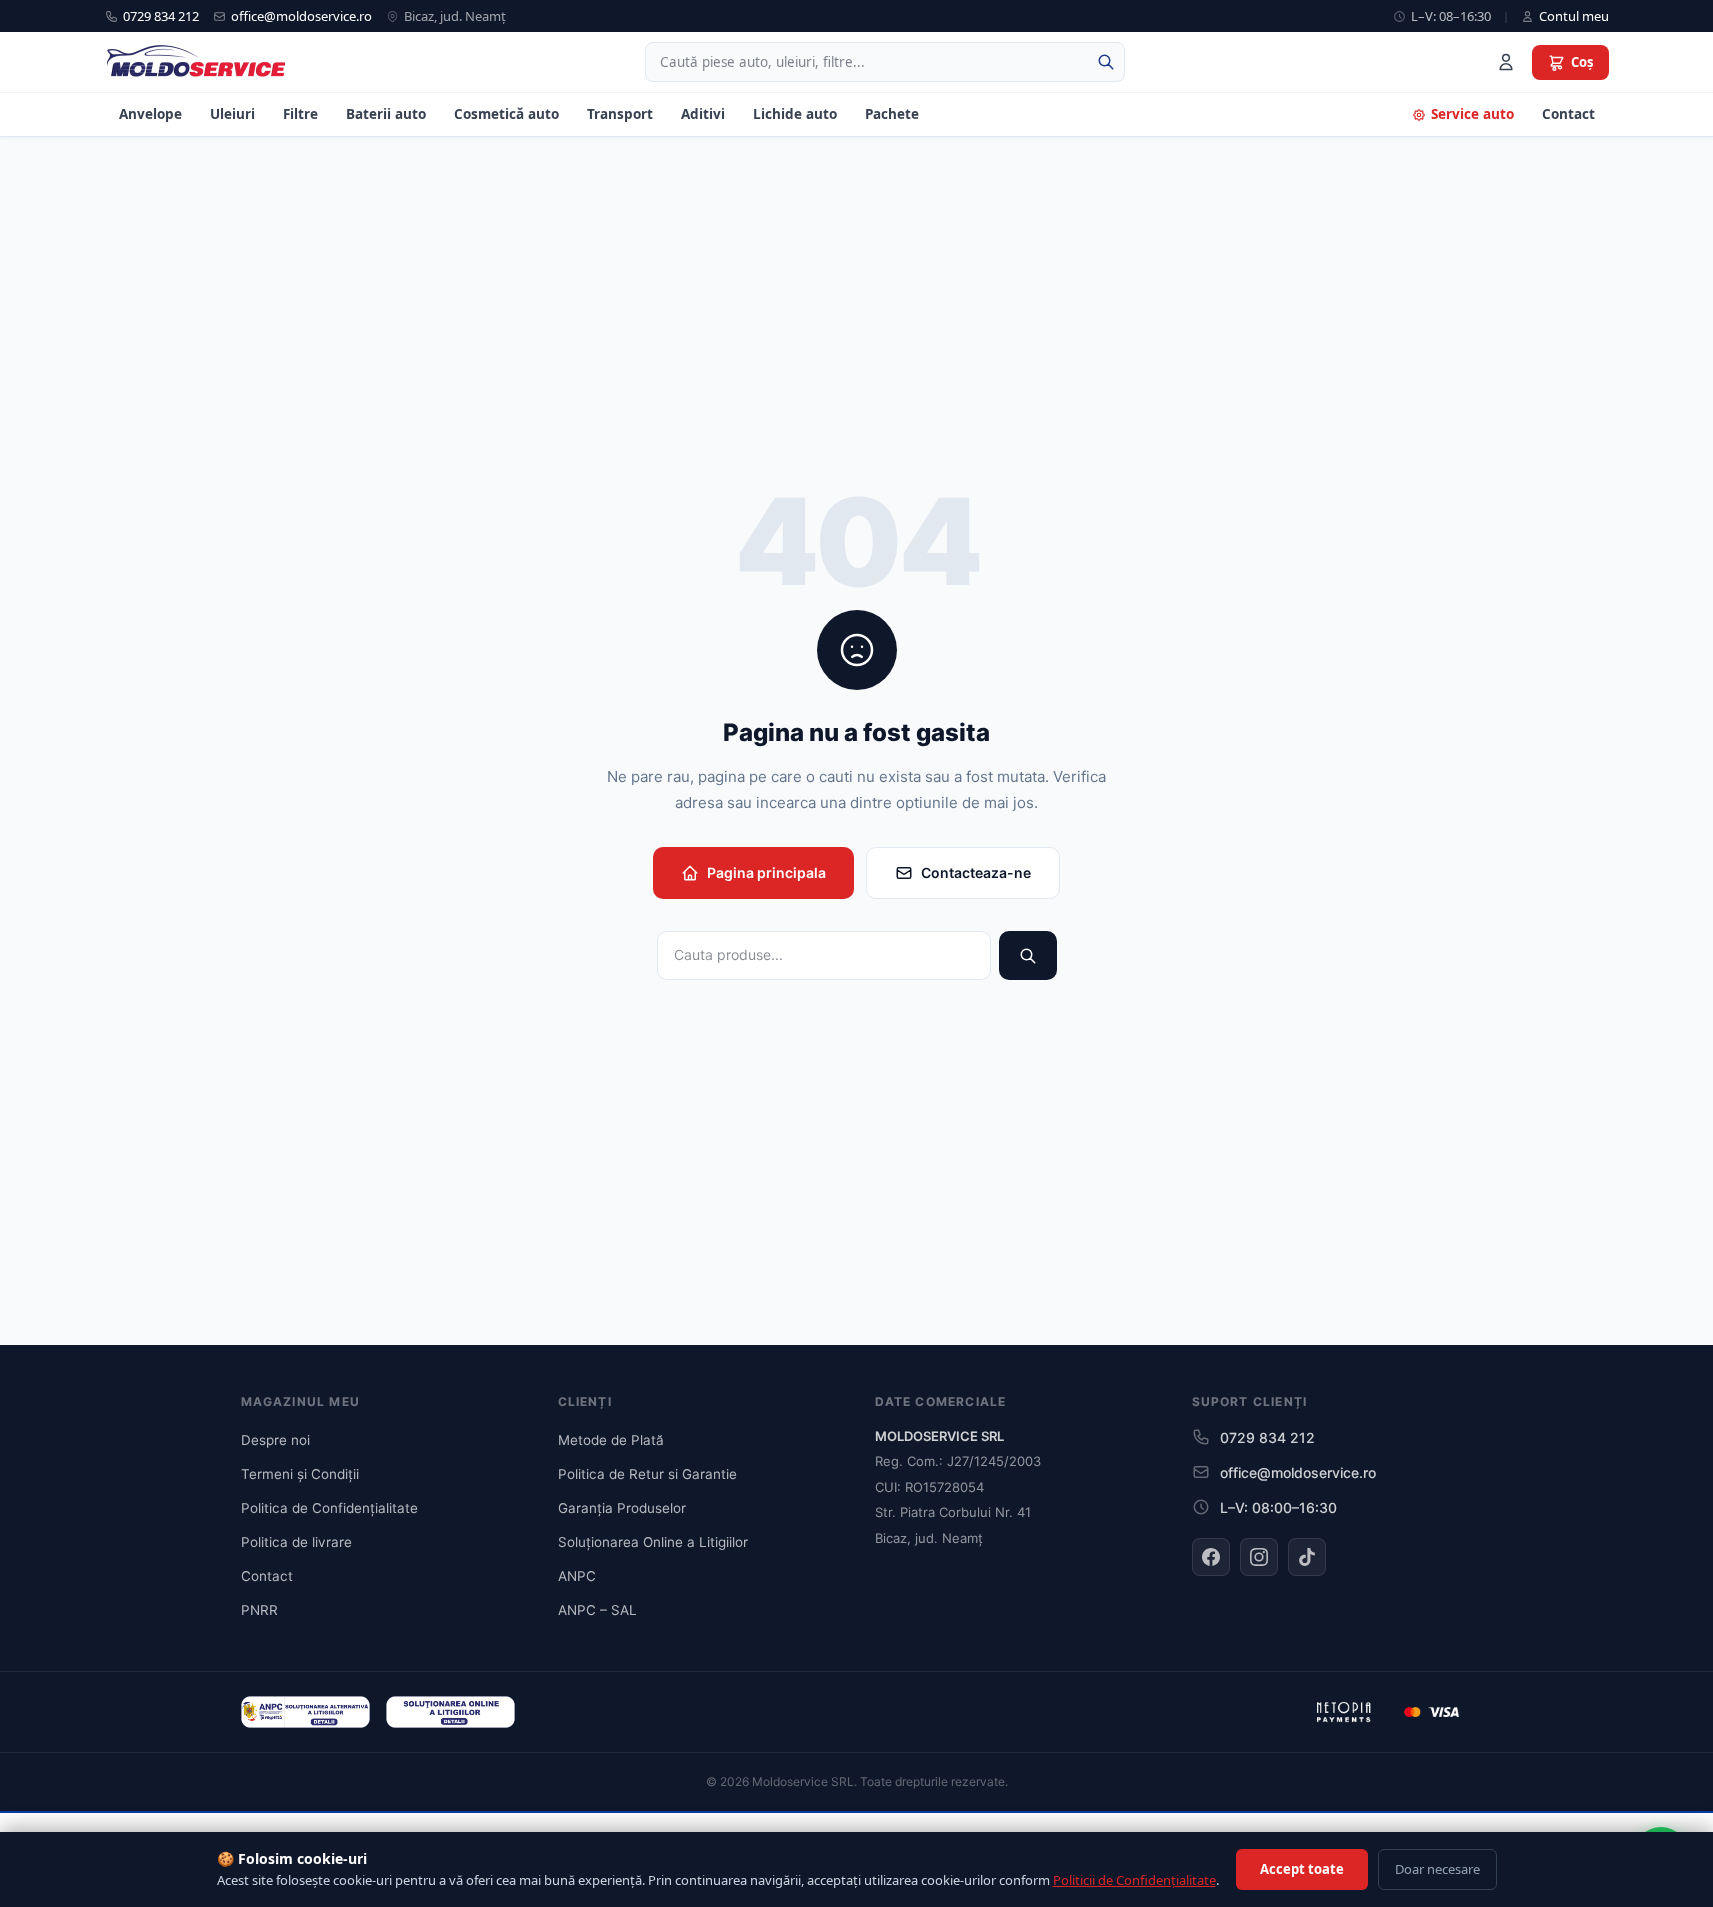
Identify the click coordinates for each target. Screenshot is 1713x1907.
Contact (1568, 114)
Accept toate (1302, 1869)
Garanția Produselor (622, 1508)
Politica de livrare (296, 1542)
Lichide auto (795, 114)
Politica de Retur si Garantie (647, 1474)
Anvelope (150, 114)
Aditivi (703, 114)
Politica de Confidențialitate (329, 1508)
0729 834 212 (161, 16)
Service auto (1472, 114)
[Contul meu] (1506, 62)
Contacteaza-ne (976, 872)
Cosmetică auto (506, 114)
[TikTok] (1307, 1557)
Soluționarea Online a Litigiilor (653, 1542)
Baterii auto (386, 114)
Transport (620, 114)
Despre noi (275, 1440)
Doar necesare (1437, 1869)
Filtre (300, 114)
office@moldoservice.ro (301, 16)
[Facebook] (1211, 1557)
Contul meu (1574, 16)
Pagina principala (766, 872)
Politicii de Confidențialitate (1134, 1880)
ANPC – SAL (597, 1610)
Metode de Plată (611, 1440)
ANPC (577, 1576)
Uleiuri (232, 114)
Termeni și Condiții (300, 1474)
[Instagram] (1259, 1557)
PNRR (259, 1610)
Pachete (892, 114)
